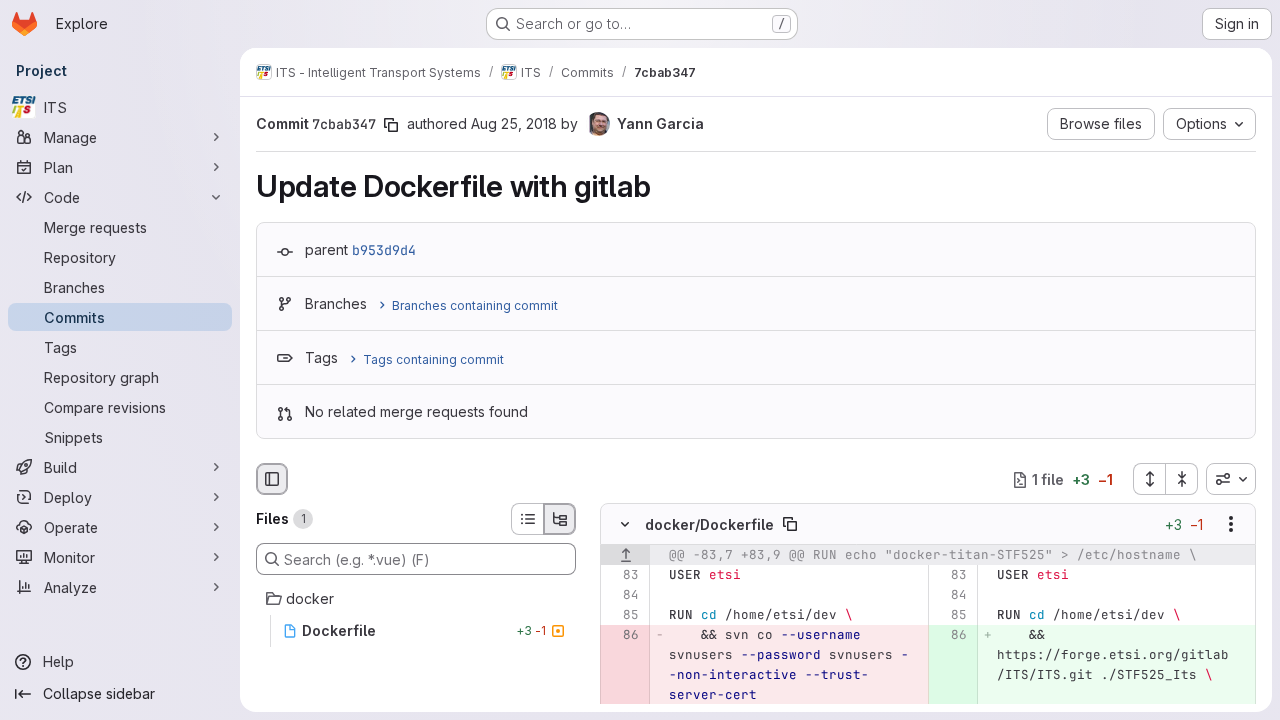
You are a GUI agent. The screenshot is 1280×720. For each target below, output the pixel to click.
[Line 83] (622, 576)
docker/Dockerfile (709, 524)
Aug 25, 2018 (514, 123)
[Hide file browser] (272, 479)
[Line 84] (622, 596)
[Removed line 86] (622, 636)
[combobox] (1231, 479)
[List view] (527, 519)
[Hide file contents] (625, 525)
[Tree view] (560, 519)
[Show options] (1231, 525)
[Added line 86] (950, 636)
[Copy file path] (790, 525)
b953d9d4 (384, 250)
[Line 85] (622, 616)
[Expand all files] (1149, 479)
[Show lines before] (625, 556)
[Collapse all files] (1182, 479)
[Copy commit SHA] (391, 125)
